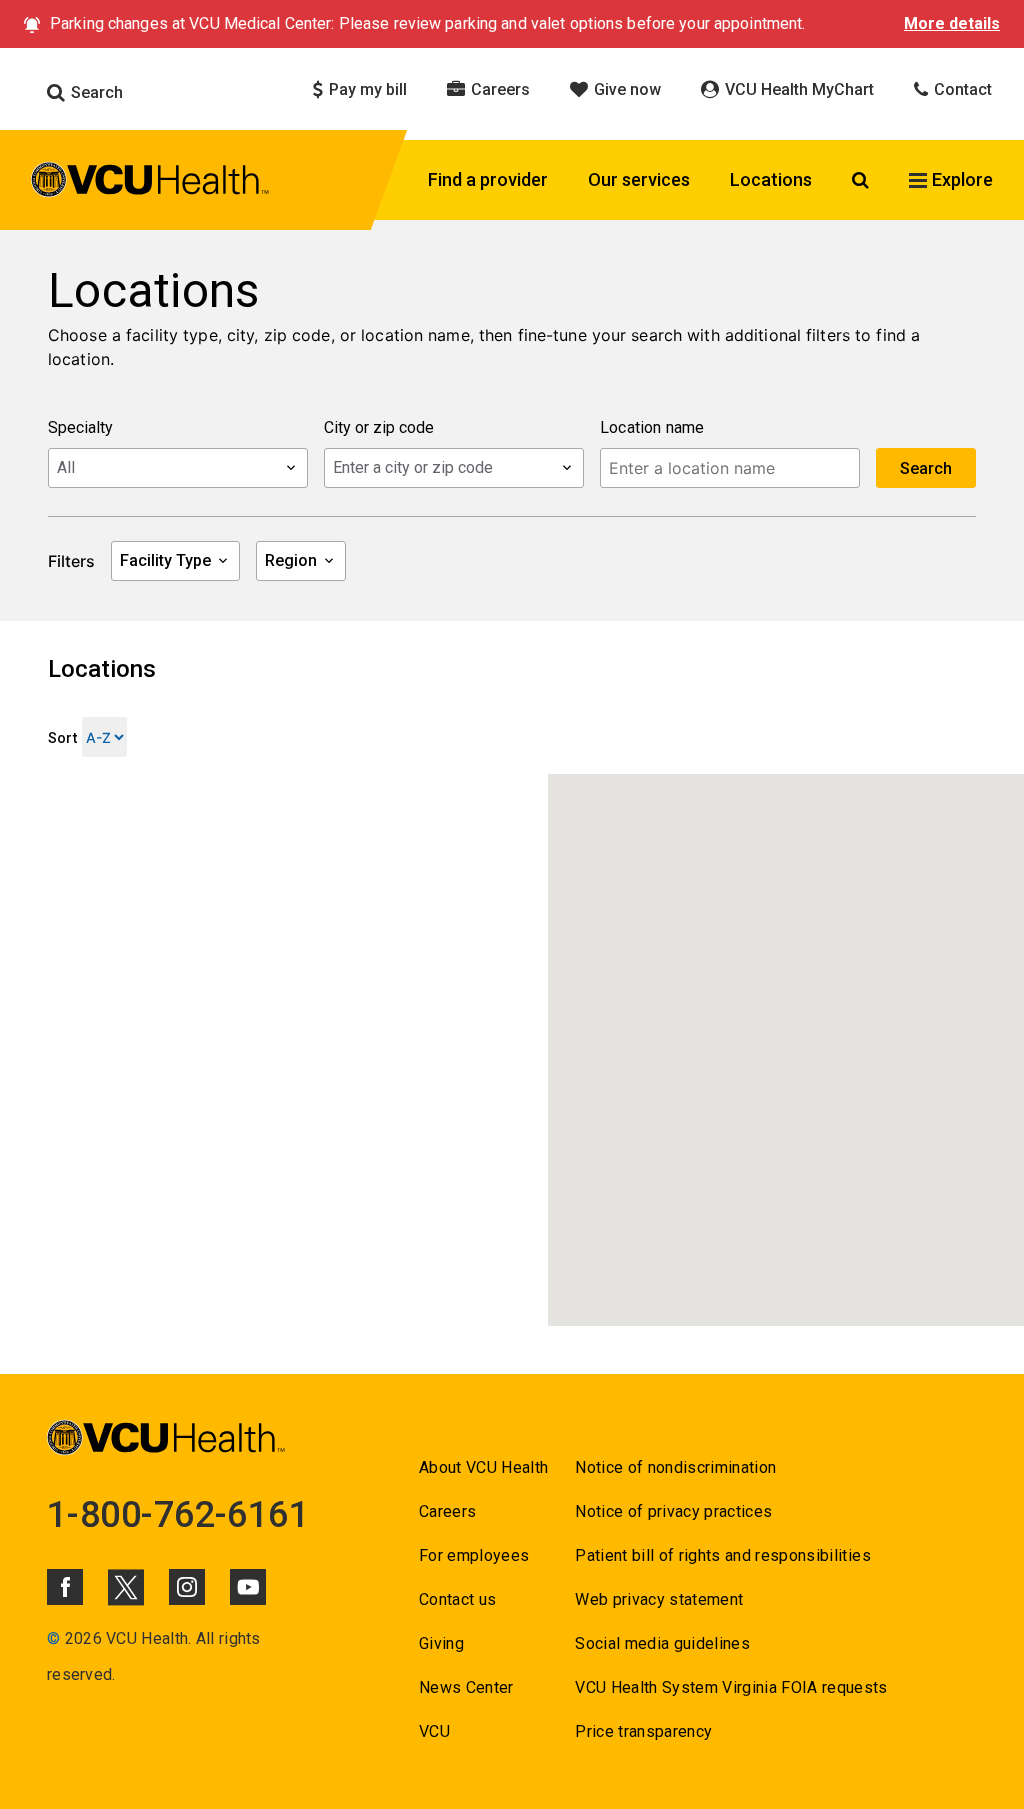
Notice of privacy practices (673, 1511)
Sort (62, 738)
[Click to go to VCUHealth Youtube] (248, 1587)
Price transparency (643, 1731)
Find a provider (488, 179)
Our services (639, 179)
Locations (771, 179)
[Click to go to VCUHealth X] (126, 1587)
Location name (652, 427)
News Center (466, 1687)
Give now (625, 89)
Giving (441, 1643)
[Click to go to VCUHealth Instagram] (187, 1587)
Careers (498, 89)
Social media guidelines (662, 1643)
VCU (434, 1731)
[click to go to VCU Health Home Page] (150, 183)
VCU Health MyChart (797, 89)
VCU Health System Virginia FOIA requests (731, 1687)
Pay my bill (366, 89)
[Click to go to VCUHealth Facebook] (65, 1587)
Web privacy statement (659, 1599)
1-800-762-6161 (178, 1515)
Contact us (457, 1599)
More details (952, 23)
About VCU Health (483, 1467)
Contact (961, 89)
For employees (474, 1555)
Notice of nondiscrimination (675, 1467)
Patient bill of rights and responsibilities (723, 1555)
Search (95, 92)
